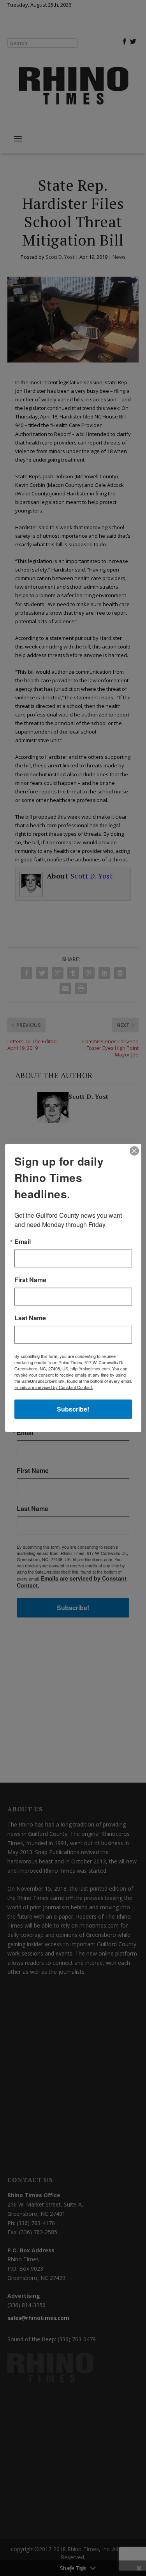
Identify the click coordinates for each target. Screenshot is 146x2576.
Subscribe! (73, 1409)
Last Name (30, 1318)
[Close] (134, 1151)
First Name (30, 1280)
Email (23, 1242)
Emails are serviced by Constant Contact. (54, 1387)
